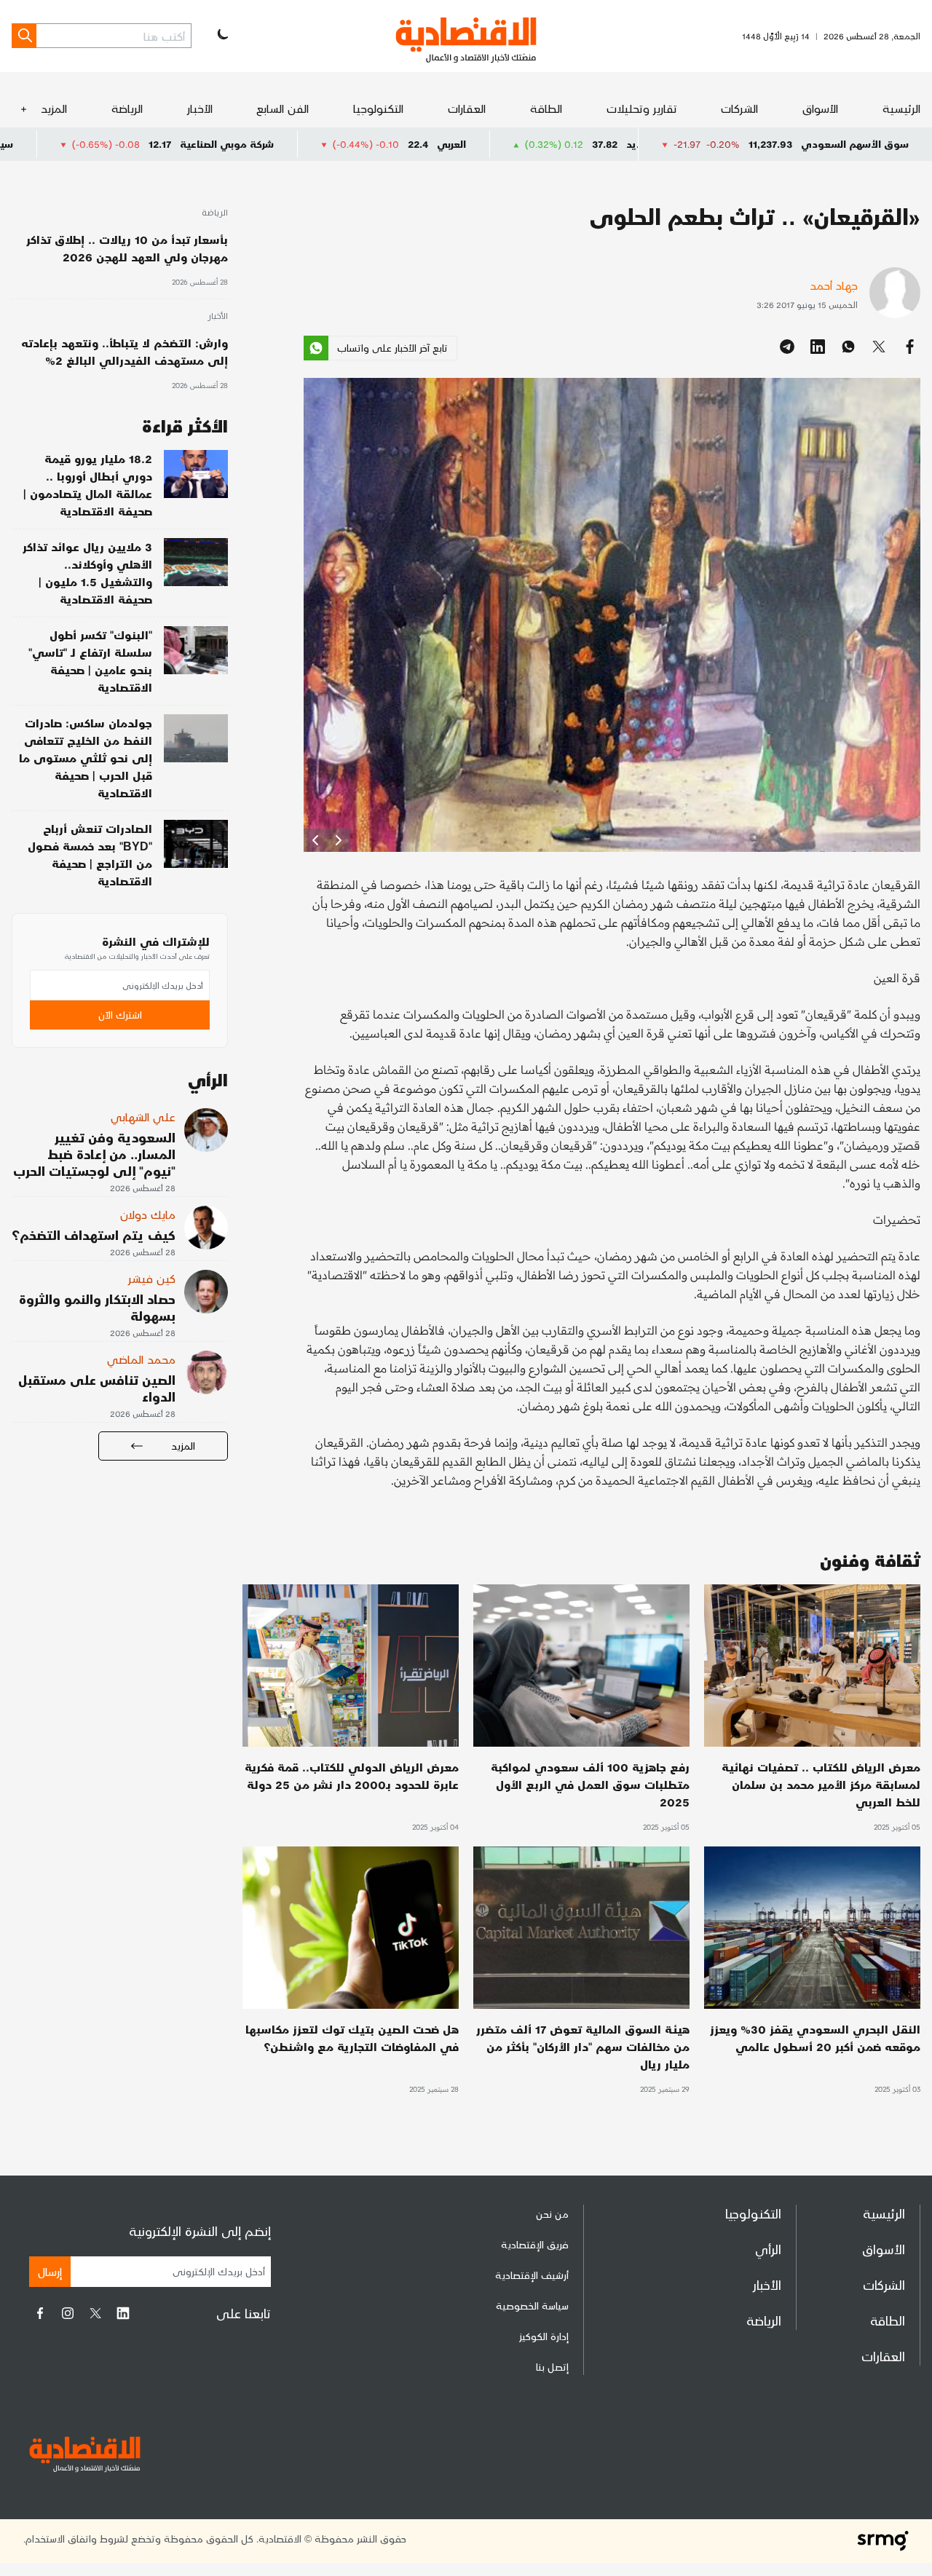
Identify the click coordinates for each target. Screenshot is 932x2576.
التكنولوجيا (378, 108)
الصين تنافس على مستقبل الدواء (97, 1388)
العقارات (467, 108)
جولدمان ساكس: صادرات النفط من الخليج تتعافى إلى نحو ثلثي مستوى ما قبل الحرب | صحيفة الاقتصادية (86, 758)
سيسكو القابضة (118, 144)
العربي (591, 144)
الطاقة (546, 108)
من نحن (552, 2214)
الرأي (768, 2249)
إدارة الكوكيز (544, 2336)
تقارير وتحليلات (642, 108)
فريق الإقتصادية (535, 2244)
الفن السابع (283, 108)
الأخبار (200, 108)
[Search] (24, 36)
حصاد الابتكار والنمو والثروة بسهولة (97, 1307)
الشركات (739, 108)
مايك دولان (148, 1214)
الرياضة (127, 108)
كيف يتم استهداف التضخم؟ (94, 1234)
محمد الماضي (141, 1359)
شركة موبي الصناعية (367, 144)
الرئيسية (901, 108)
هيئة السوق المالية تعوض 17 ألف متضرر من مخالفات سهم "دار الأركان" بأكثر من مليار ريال (583, 2046)
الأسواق (820, 108)
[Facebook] (40, 2313)
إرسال (50, 2271)
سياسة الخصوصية (532, 2306)
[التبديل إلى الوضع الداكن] (221, 36)
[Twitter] (95, 2313)
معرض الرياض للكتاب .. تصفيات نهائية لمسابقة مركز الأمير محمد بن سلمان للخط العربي (821, 1784)
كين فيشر (152, 1278)
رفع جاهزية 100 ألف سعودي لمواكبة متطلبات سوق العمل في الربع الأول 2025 (590, 1784)
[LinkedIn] (123, 2313)
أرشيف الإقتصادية (532, 2275)
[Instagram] (68, 2313)
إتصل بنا (552, 2367)
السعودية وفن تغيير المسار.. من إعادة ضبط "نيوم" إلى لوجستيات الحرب (94, 1154)
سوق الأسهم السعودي (855, 144)
